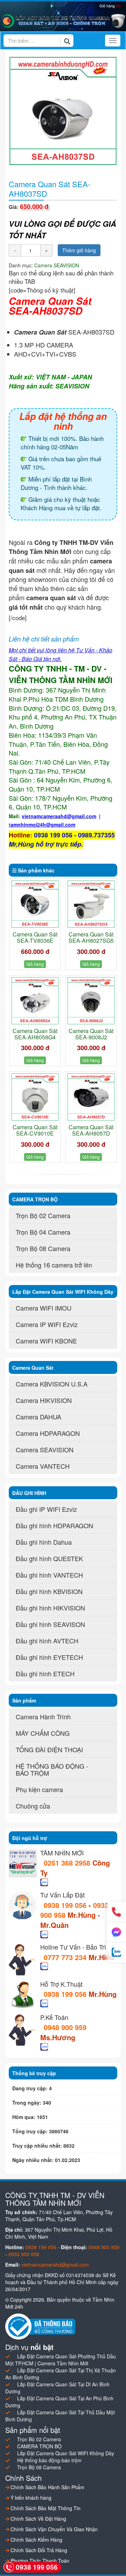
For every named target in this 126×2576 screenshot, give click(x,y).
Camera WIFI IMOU (44, 1308)
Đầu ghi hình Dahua (44, 1542)
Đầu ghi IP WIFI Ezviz (46, 1509)
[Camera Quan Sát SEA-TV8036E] (35, 904)
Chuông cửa (33, 1806)
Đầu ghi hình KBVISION (49, 1591)
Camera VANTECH (43, 1466)
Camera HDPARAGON (48, 1433)
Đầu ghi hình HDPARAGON (54, 1525)
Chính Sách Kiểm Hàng (36, 2540)
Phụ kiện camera (39, 1789)
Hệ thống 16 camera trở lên (54, 1265)
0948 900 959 (65, 2027)
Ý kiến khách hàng (30, 2498)
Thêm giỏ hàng (79, 250)
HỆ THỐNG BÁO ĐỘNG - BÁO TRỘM (52, 1769)
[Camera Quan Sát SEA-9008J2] (91, 1001)
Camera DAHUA (38, 1417)
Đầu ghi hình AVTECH (47, 1641)
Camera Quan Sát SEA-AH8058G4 (35, 1034)
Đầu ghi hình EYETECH (49, 1657)
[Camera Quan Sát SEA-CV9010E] (35, 1097)
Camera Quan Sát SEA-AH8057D (91, 1130)
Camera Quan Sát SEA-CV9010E (35, 1130)
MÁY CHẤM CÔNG (43, 1733)
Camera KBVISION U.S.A (52, 1384)
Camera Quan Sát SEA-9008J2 (91, 1034)
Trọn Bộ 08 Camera (43, 1248)
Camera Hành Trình (43, 1717)
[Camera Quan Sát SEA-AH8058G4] (35, 1001)
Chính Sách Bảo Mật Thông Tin (45, 2508)
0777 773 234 (66, 1957)
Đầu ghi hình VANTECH (49, 1575)
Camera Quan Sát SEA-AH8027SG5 (91, 937)
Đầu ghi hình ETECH (45, 1673)
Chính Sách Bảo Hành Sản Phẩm (47, 2487)
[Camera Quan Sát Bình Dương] (63, 21)
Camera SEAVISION (57, 265)
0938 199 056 (65, 1905)
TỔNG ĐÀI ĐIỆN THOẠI (49, 1749)
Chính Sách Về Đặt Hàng (38, 2519)
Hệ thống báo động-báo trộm (49, 2460)
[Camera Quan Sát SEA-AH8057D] (91, 1097)
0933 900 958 (24, 2254)
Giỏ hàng (110, 6)
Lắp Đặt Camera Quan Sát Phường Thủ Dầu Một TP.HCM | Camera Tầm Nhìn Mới (61, 2360)
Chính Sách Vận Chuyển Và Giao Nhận (53, 2529)
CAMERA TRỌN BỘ (39, 2446)
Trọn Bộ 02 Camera (43, 1215)
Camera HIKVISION (44, 1400)
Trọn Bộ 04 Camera (43, 1232)
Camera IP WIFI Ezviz (47, 1324)
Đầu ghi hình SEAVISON (50, 1624)
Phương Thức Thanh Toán (39, 2561)
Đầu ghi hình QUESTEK (49, 1558)
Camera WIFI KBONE (46, 1341)
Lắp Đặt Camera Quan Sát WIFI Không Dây (66, 2453)
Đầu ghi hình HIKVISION (50, 1608)
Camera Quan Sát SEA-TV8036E (35, 937)
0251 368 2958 (68, 1863)
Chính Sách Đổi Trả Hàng (38, 2550)
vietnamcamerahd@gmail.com (55, 2265)
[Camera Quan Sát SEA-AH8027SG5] (91, 904)
